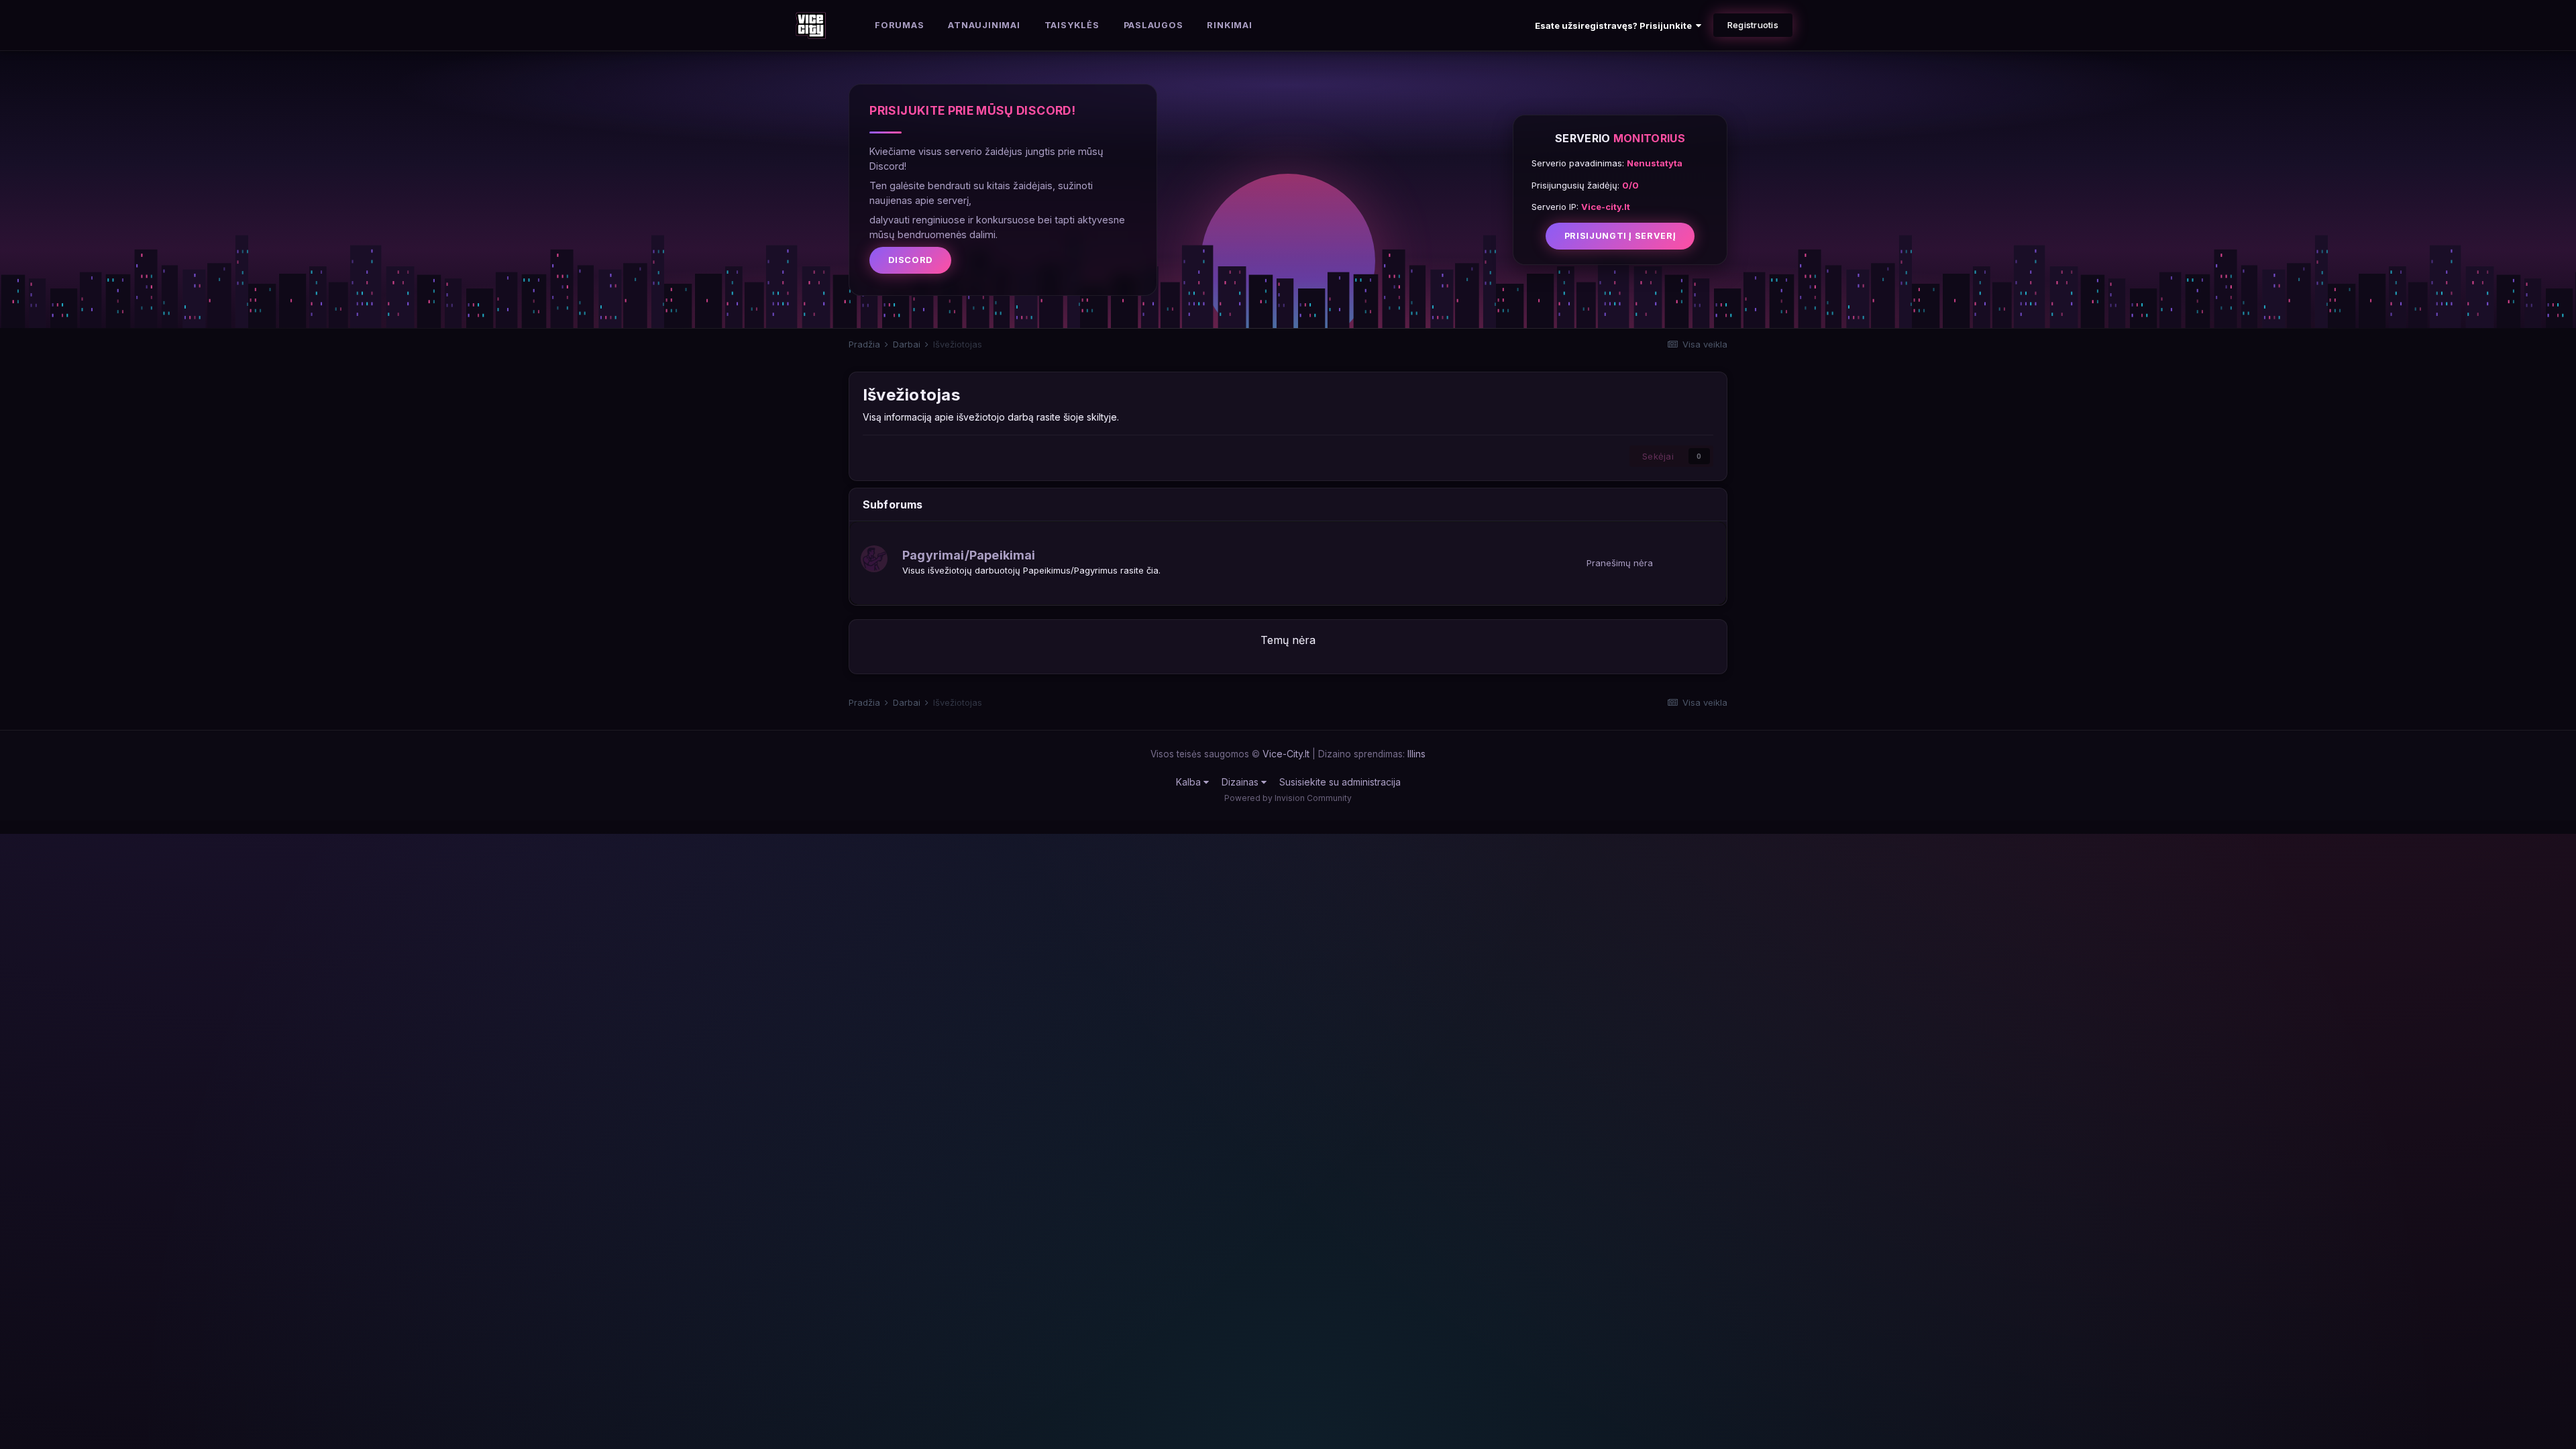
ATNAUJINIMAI (984, 25)
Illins (1416, 754)
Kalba (1190, 782)
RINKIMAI (1229, 25)
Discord (910, 260)
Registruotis (1753, 25)
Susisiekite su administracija (1340, 782)
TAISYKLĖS (1072, 25)
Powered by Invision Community (1288, 798)
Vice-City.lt (1286, 754)
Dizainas (1241, 782)
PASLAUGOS (1153, 25)
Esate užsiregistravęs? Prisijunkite (1615, 25)
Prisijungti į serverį (1620, 236)
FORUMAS (899, 25)
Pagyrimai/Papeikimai (969, 555)
